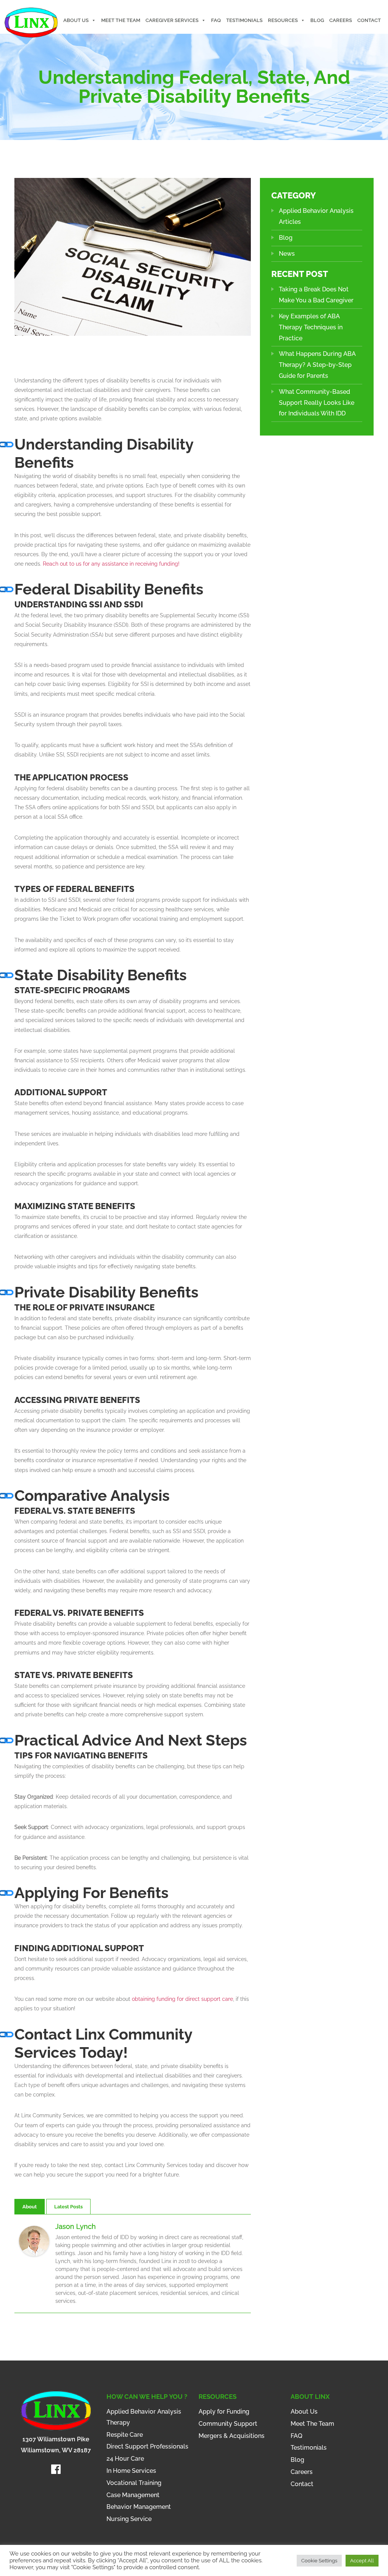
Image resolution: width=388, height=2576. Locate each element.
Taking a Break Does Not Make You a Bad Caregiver (316, 295)
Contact (369, 20)
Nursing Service (129, 2519)
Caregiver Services (172, 20)
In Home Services (131, 2471)
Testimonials (244, 20)
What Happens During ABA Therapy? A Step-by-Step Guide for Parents (317, 365)
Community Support (228, 2424)
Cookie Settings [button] (319, 2561)
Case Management (133, 2495)
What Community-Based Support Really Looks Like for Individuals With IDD (317, 403)
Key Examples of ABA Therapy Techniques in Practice (311, 327)
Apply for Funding (224, 2412)
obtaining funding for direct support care (182, 1999)
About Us (76, 20)
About (30, 2207)
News (287, 254)
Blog (317, 20)
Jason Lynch (76, 2226)
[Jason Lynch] (34, 2241)
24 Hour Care (125, 2459)
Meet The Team (121, 20)
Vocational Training (134, 2483)
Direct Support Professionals (147, 2446)
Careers (341, 20)
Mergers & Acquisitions (232, 2436)
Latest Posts (68, 2207)
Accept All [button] (362, 2561)
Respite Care (125, 2435)
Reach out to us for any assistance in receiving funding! (111, 564)
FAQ (216, 20)
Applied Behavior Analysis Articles (316, 216)
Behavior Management (139, 2507)
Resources (283, 20)
